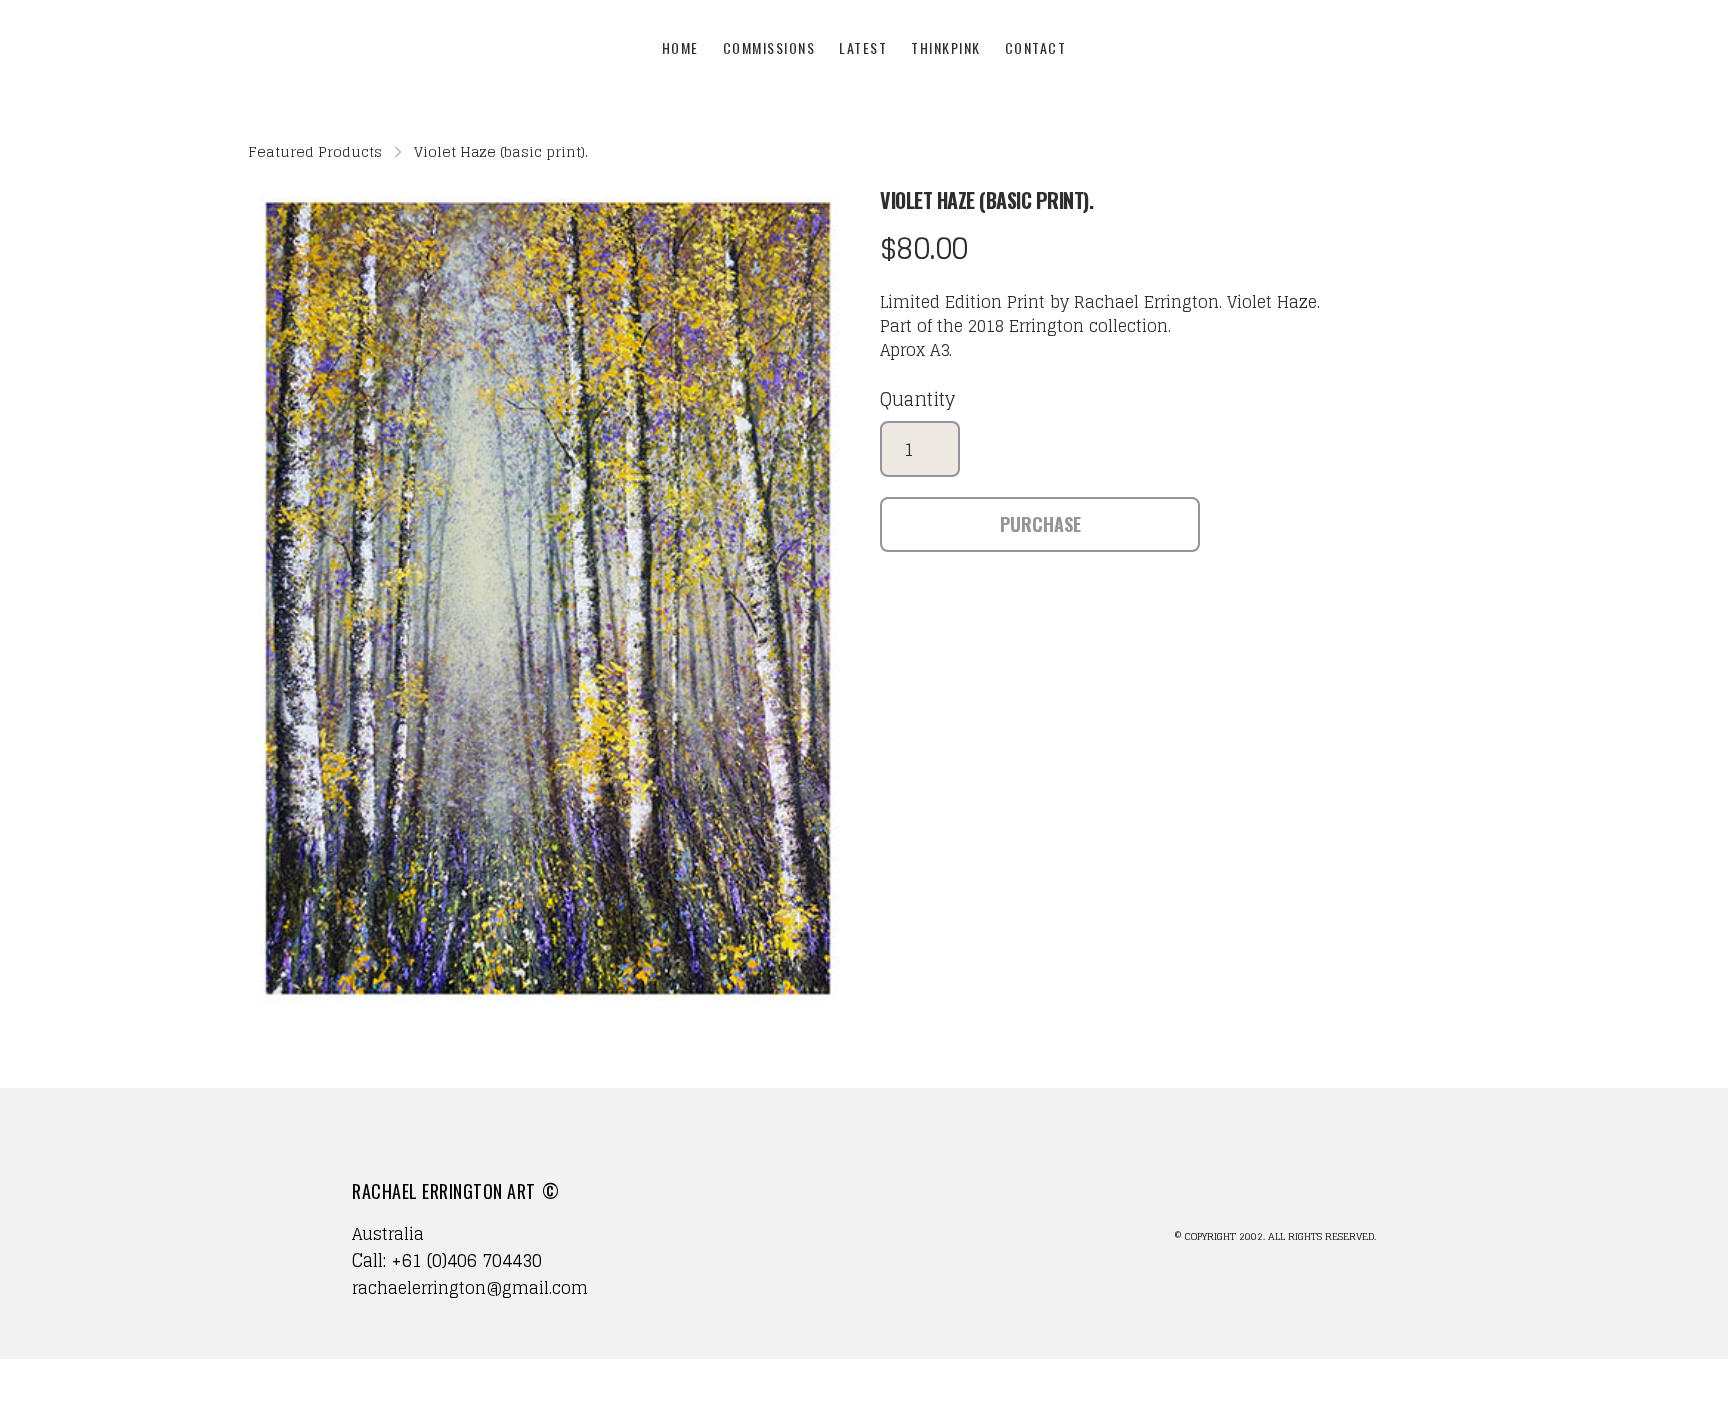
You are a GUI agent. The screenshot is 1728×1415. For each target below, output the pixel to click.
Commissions (769, 47)
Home (680, 47)
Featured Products (315, 152)
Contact (1036, 47)
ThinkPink (946, 47)
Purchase (1040, 524)
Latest (863, 47)
